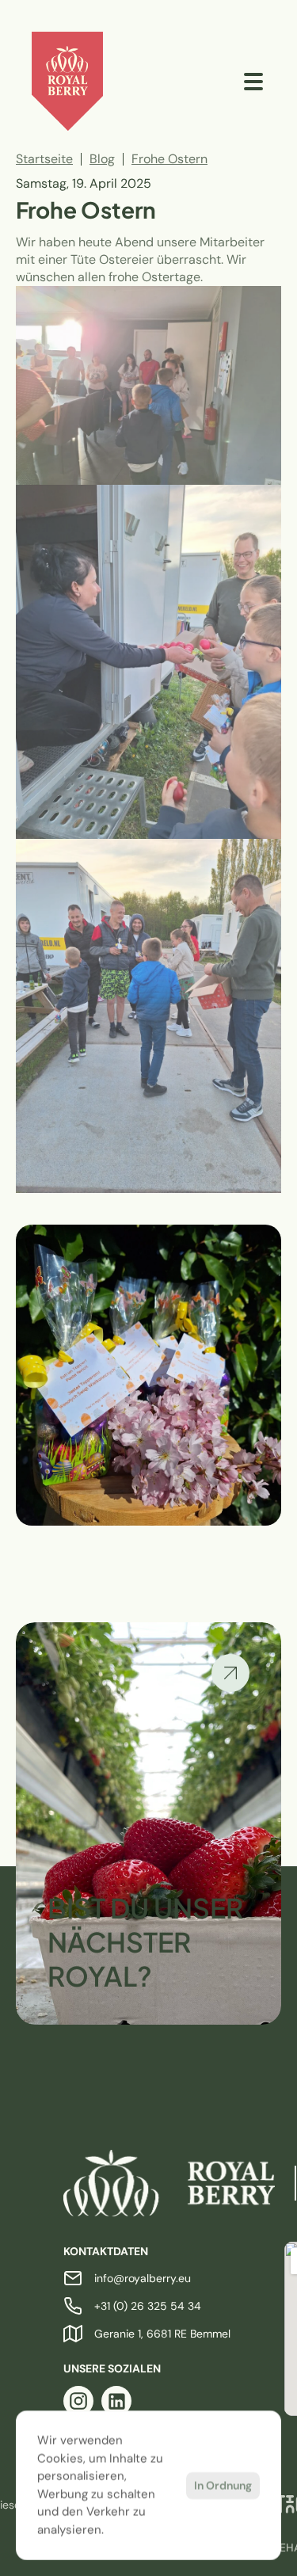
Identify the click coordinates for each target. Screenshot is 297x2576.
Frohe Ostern (169, 159)
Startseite (44, 159)
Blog (102, 159)
